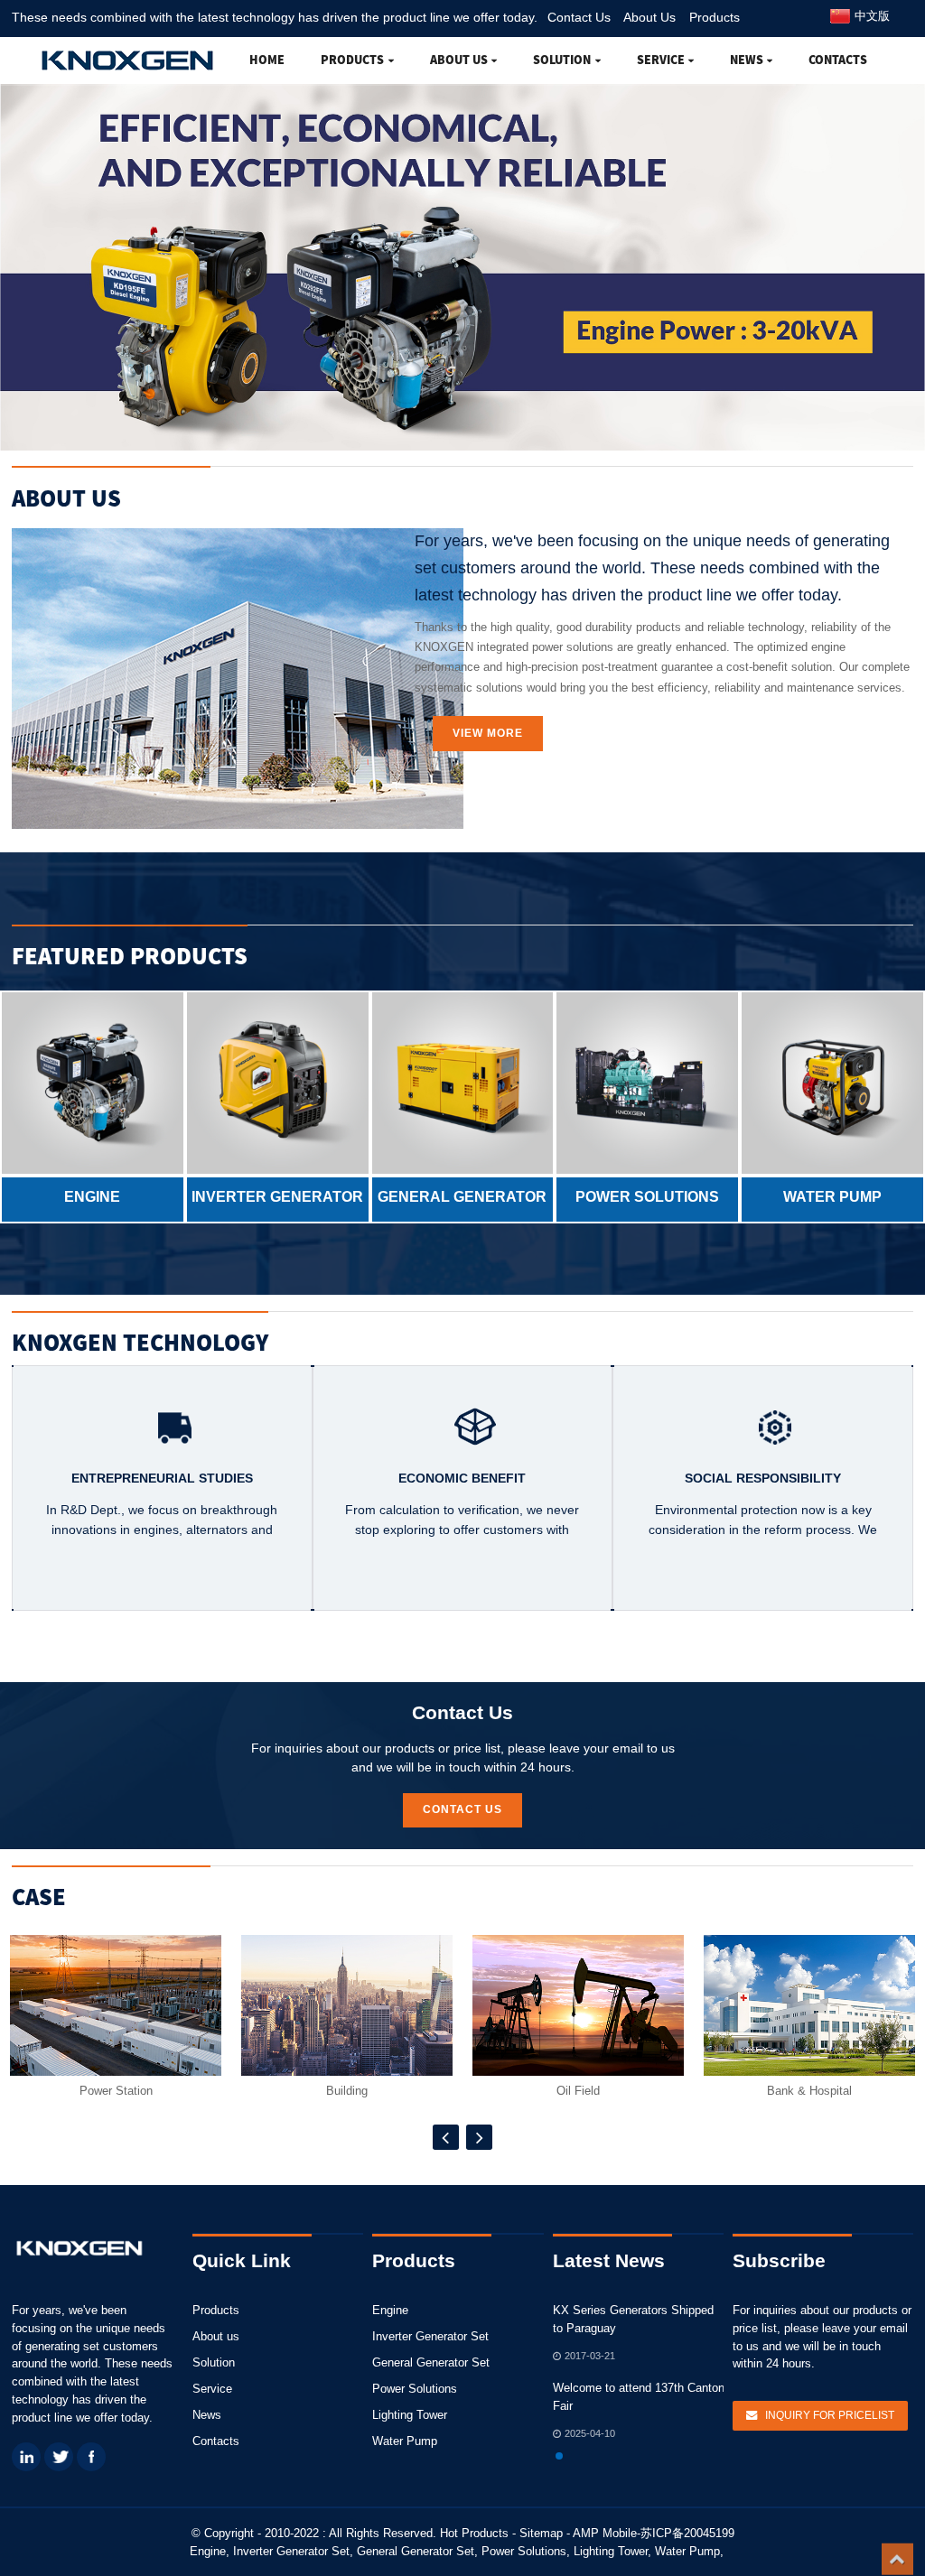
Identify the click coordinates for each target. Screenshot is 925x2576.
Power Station (116, 2091)
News (747, 60)
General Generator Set (431, 2362)
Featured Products (130, 956)
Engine (390, 2310)
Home (267, 60)
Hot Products (474, 2533)
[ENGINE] (93, 1083)
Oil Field (578, 2091)
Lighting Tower (410, 2415)
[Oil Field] (578, 2005)
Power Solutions (415, 2389)
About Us (649, 17)
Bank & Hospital (809, 2091)
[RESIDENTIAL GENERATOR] (463, 1083)
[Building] (347, 2005)
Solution (562, 60)
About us (459, 60)
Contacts (838, 60)
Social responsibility (763, 1478)
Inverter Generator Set (430, 2336)
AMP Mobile (605, 2533)
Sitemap (541, 2533)
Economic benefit (462, 1478)
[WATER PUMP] (832, 1083)
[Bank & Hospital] (809, 2005)
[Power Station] (116, 2005)
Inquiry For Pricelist (830, 2415)
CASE (39, 1897)
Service (661, 60)
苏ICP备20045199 (687, 2533)
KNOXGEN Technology (140, 1342)
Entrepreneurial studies (162, 1478)
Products (715, 17)
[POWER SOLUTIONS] (647, 1083)
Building (347, 2091)
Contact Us (579, 17)
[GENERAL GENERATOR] (278, 1083)
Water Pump (405, 2441)
